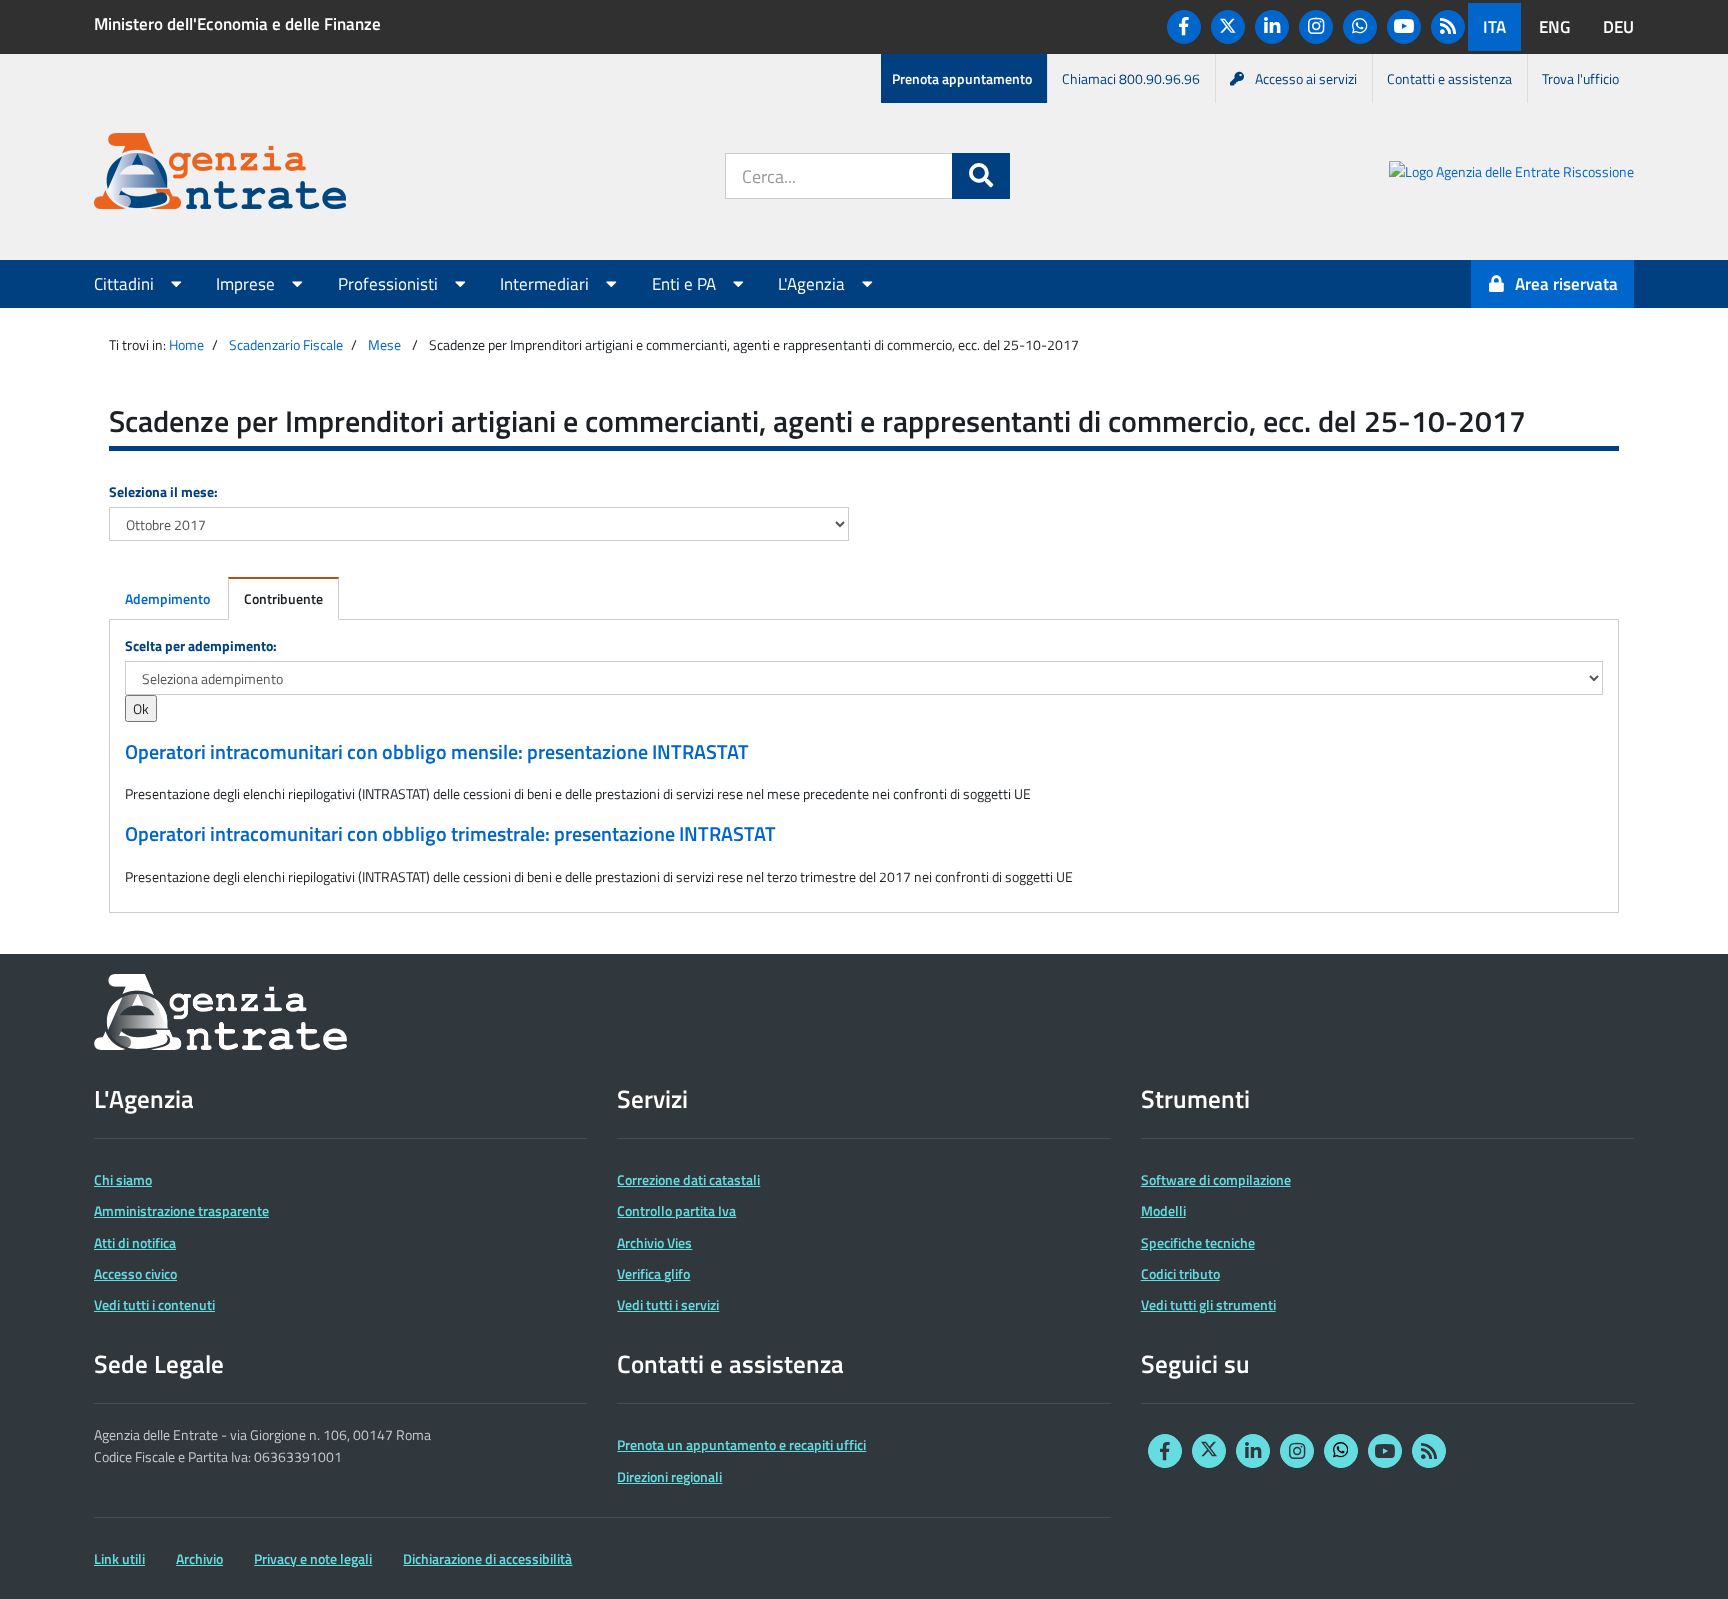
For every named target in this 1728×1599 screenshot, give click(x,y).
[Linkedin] (1272, 27)
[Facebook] (1184, 27)
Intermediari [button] (546, 284)
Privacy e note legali (313, 1558)
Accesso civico (135, 1273)
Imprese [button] (247, 284)
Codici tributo (1180, 1273)
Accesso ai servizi (1306, 78)
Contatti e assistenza (1449, 78)
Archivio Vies (654, 1242)
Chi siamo (123, 1179)
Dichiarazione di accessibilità (487, 1558)
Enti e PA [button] (686, 284)
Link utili (119, 1558)
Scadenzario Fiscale (286, 344)
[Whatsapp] (1360, 27)
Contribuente (283, 598)
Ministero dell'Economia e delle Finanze (237, 24)
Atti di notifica (135, 1242)
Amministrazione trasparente (181, 1210)
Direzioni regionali (669, 1476)
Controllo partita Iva (676, 1210)
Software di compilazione (1216, 1179)
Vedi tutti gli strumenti (1208, 1304)
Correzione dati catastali (688, 1179)
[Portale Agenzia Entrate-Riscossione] (1511, 174)
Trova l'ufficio (1580, 78)
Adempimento (167, 598)
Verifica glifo (653, 1273)
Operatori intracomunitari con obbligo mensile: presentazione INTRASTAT (437, 752)
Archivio (199, 1558)
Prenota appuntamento (962, 78)
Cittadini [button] (126, 284)
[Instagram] (1316, 27)
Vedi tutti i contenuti (154, 1304)
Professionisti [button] (390, 284)
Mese (384, 344)
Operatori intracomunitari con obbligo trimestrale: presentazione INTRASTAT (450, 834)
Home (186, 344)
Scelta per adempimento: (201, 645)
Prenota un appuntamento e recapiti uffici (741, 1444)
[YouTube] (1404, 27)
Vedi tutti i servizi (668, 1304)
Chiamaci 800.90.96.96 (1131, 78)
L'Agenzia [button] (813, 284)
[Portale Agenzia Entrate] (220, 174)
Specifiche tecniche (1198, 1242)
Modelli (1163, 1210)
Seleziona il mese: (163, 491)
